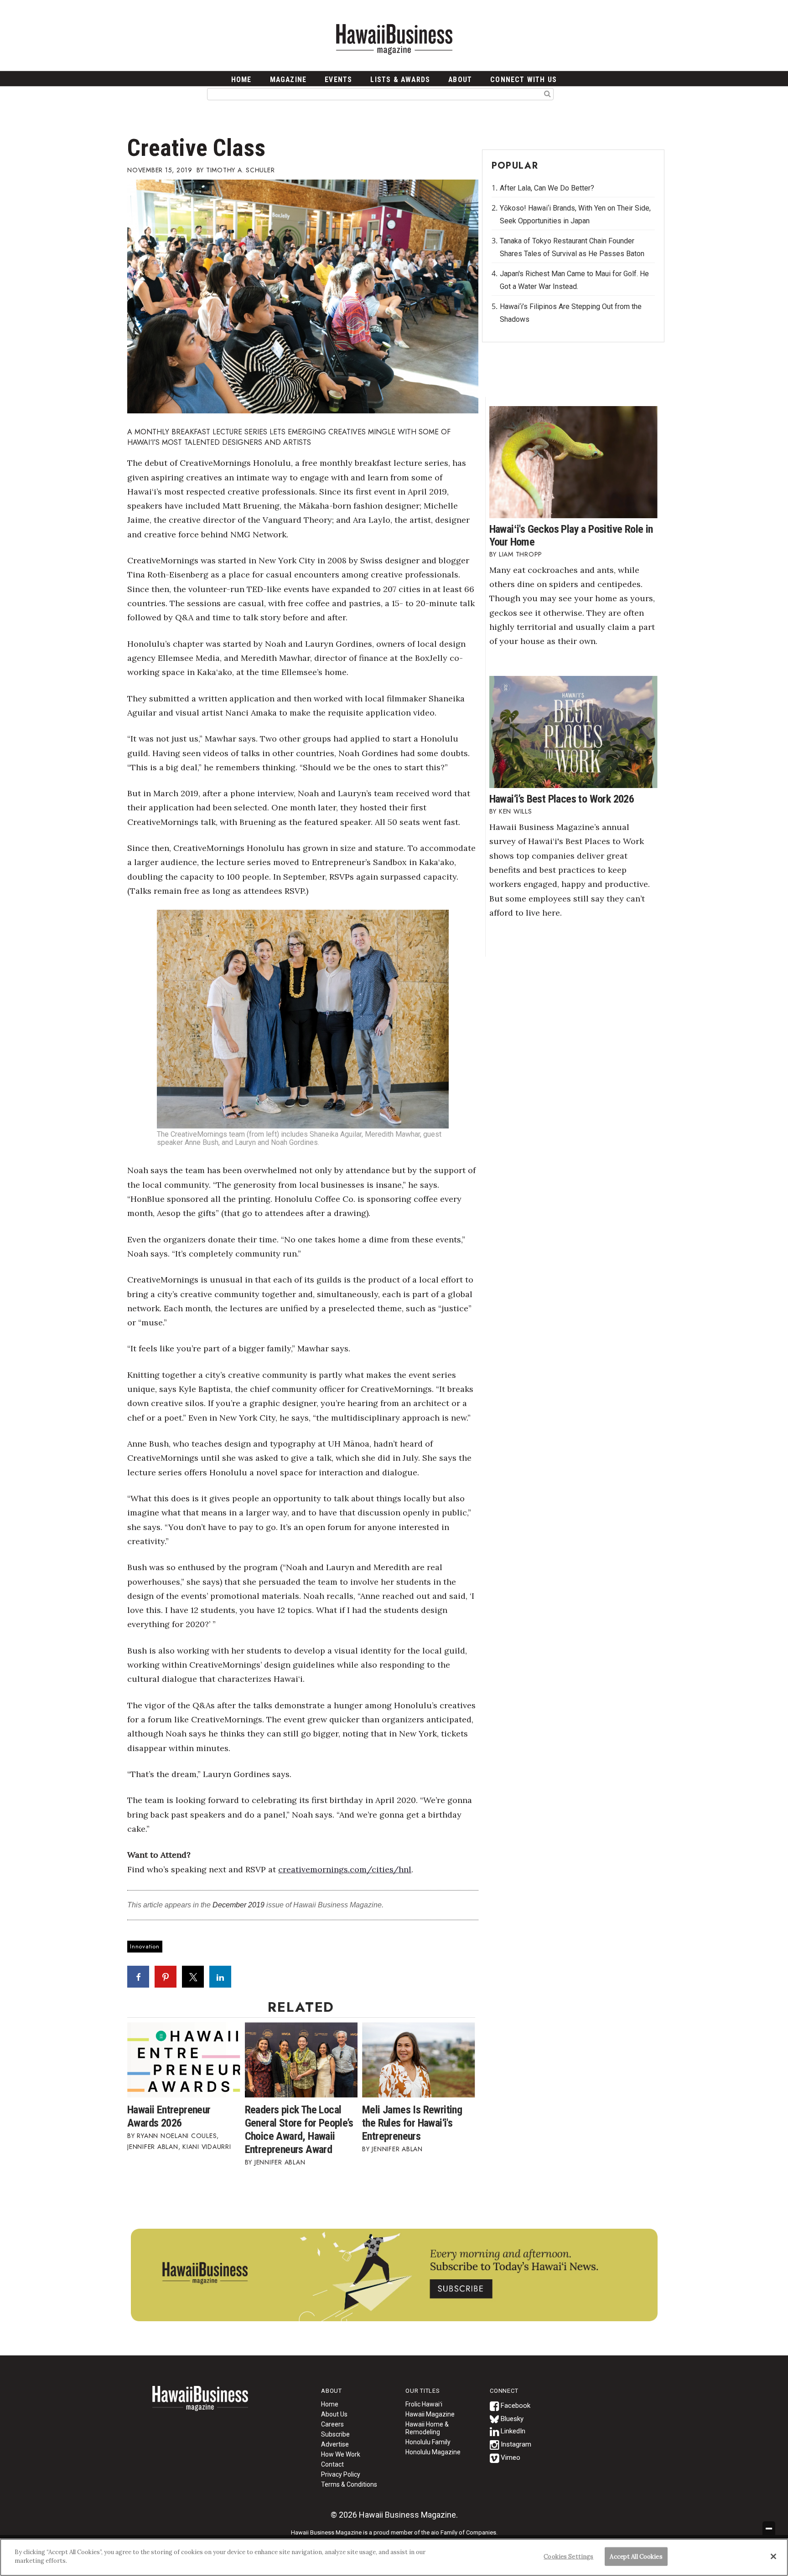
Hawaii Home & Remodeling (427, 2428)
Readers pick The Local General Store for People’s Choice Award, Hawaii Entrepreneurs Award (299, 2130)
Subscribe (335, 2434)
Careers (332, 2424)
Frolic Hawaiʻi (424, 2404)
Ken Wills (516, 811)
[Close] (773, 2556)
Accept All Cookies (636, 2557)
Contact (332, 2464)
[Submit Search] (547, 93)
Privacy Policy (341, 2474)
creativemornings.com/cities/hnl (345, 1869)
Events (338, 80)
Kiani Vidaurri (207, 2147)
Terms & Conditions (349, 2484)
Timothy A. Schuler (241, 170)
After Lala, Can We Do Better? (547, 188)
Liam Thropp (521, 554)
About (460, 80)
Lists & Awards (400, 80)
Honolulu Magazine (433, 2452)
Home (200, 2404)
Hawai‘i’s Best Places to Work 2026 (562, 799)
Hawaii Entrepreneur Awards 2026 (169, 2116)
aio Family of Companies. (464, 2532)
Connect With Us (524, 80)
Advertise (335, 2444)
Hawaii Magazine (430, 2414)
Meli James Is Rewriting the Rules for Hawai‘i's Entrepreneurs (412, 2123)
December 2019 (238, 1905)
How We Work (341, 2454)
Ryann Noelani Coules (177, 2136)
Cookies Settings (568, 2557)
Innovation (145, 1946)
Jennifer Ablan (153, 2147)
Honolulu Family (428, 2442)
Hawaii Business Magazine (394, 39)
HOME (241, 80)
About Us (334, 2414)
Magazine (288, 80)
